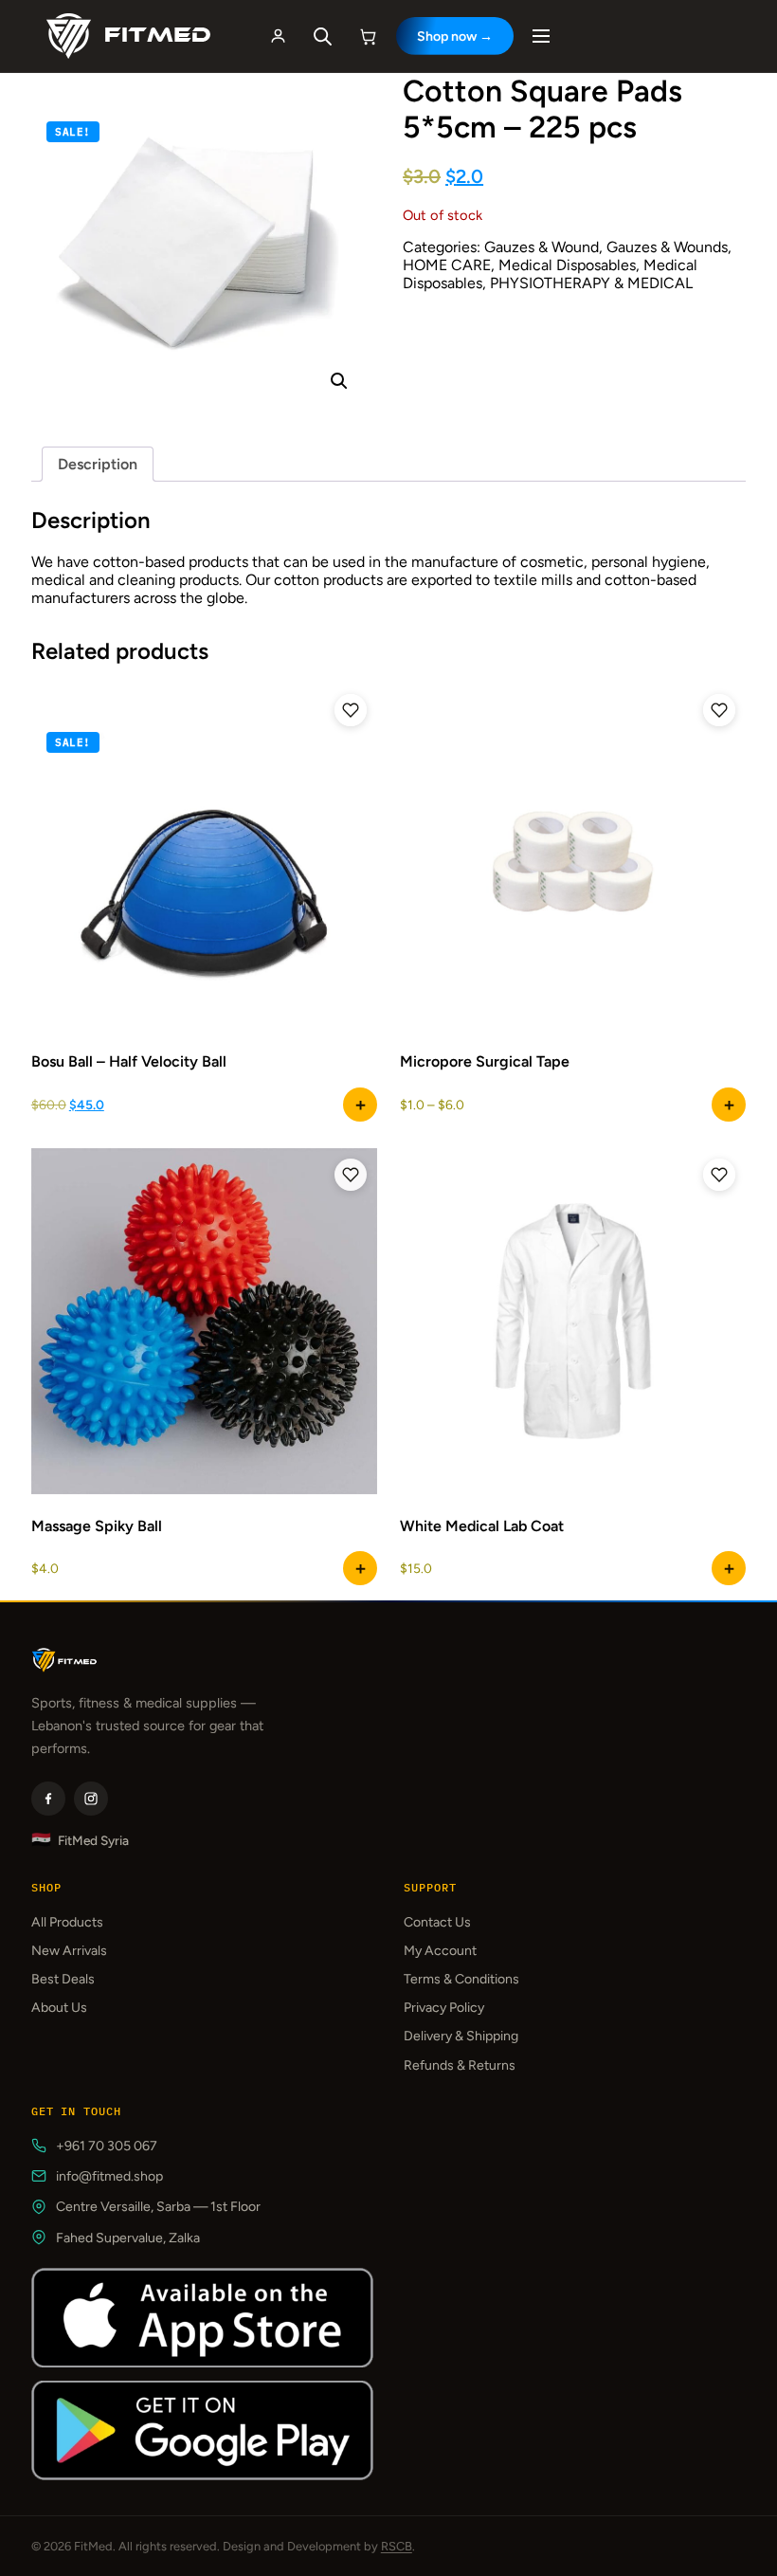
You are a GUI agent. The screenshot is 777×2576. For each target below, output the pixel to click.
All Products (67, 1922)
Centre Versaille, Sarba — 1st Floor (158, 2207)
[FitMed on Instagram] (91, 1799)
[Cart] (369, 36)
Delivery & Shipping (461, 2036)
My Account (440, 1951)
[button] (339, 381)
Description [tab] (98, 464)
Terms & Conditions (461, 1979)
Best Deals (63, 1979)
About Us (59, 2008)
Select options (360, 1105)
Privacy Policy (444, 2008)
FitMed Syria (80, 1840)
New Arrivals (69, 1951)
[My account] (279, 36)
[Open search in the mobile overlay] (323, 37)
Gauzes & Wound (542, 247)
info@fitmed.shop (109, 2176)
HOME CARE (447, 265)
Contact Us (437, 1922)
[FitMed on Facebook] (48, 1799)
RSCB (397, 2546)
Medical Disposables (567, 265)
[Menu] (541, 36)
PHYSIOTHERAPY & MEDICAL (591, 283)
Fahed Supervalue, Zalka (128, 2238)
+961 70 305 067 (107, 2146)
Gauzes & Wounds (667, 247)
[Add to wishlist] (351, 710)
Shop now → (455, 37)
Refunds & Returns (460, 2065)
